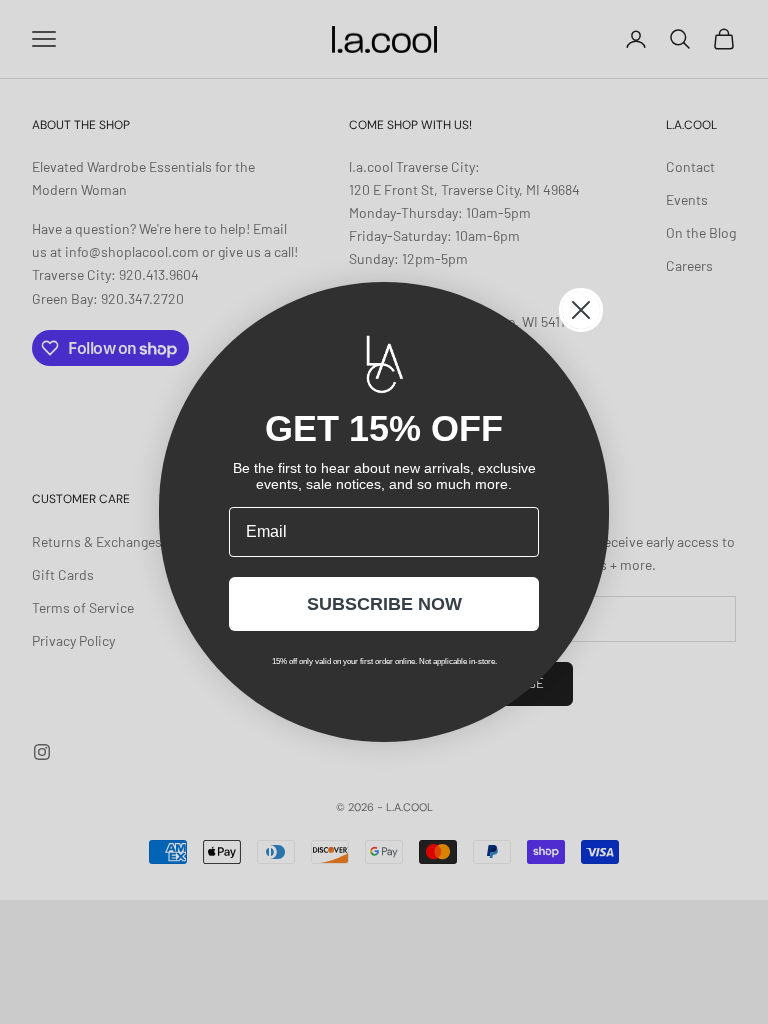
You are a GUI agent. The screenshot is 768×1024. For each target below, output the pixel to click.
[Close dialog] (581, 310)
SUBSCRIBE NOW (384, 604)
